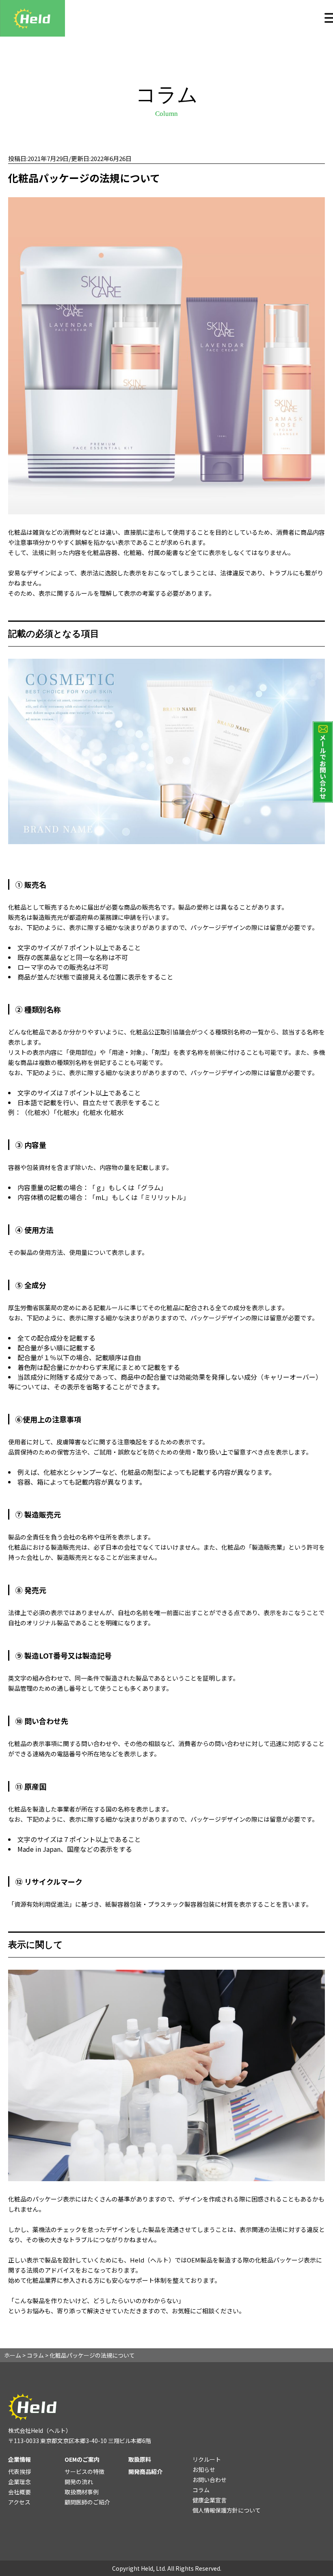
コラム (201, 2490)
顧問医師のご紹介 (87, 2502)
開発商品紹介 (145, 2471)
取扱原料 (140, 2459)
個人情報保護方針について (227, 2510)
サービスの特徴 (84, 2471)
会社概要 (19, 2492)
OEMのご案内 (82, 2459)
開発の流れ (79, 2482)
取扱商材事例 (82, 2492)
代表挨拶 (19, 2471)
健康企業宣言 (210, 2500)
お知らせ (204, 2469)
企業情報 (19, 2459)
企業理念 (19, 2482)
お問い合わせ (210, 2480)
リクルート (207, 2459)
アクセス (19, 2502)
